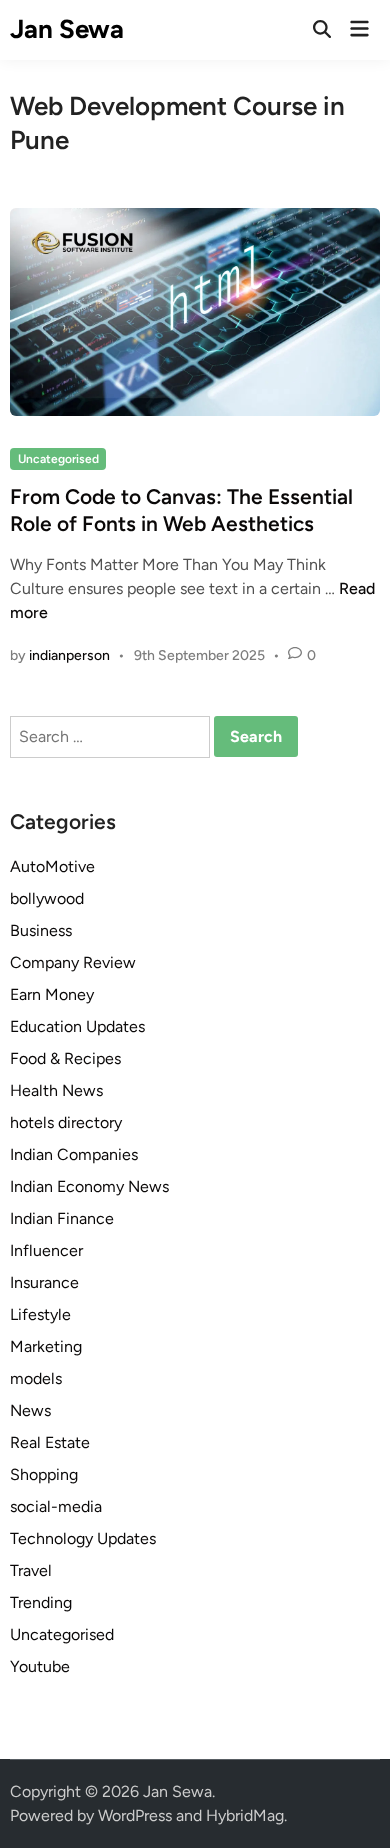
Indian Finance (62, 1218)
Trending (41, 1602)
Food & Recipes (65, 1058)
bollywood (47, 898)
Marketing (46, 1346)
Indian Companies (74, 1154)
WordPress (135, 1815)
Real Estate (50, 1442)
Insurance (44, 1282)
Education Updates (77, 1026)
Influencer (46, 1250)
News (30, 1410)
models (36, 1378)
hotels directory (66, 1122)
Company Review (73, 962)
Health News (56, 1090)
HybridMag (245, 1815)
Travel (31, 1570)
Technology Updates (83, 1538)
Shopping (44, 1474)
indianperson (69, 655)
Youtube (40, 1666)
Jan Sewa (67, 29)
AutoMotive (52, 866)
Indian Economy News (89, 1186)
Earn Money (52, 994)
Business (41, 930)
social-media (56, 1506)
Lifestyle (40, 1314)
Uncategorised (58, 459)
